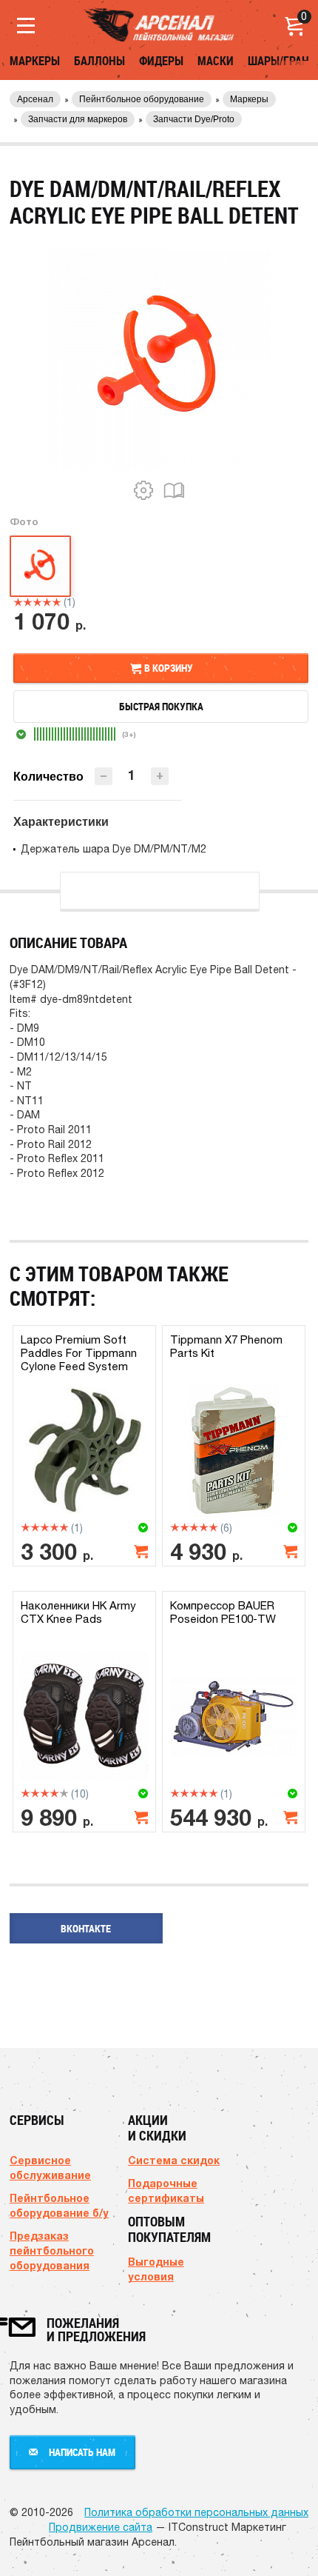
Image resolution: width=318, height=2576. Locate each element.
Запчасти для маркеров (78, 119)
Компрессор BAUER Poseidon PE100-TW (223, 1612)
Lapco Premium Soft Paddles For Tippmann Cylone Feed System (79, 1353)
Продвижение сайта (101, 2527)
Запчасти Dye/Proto (194, 119)
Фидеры (161, 61)
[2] (28, 602)
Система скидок (174, 2160)
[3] (37, 602)
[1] (18, 602)
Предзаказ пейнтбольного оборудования (52, 2250)
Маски (216, 61)
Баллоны (99, 61)
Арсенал (35, 99)
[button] (160, 776)
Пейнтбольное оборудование (142, 99)
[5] (57, 602)
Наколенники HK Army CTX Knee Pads (78, 1612)
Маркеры (35, 61)
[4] (47, 602)
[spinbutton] (132, 775)
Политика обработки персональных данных (196, 2512)
